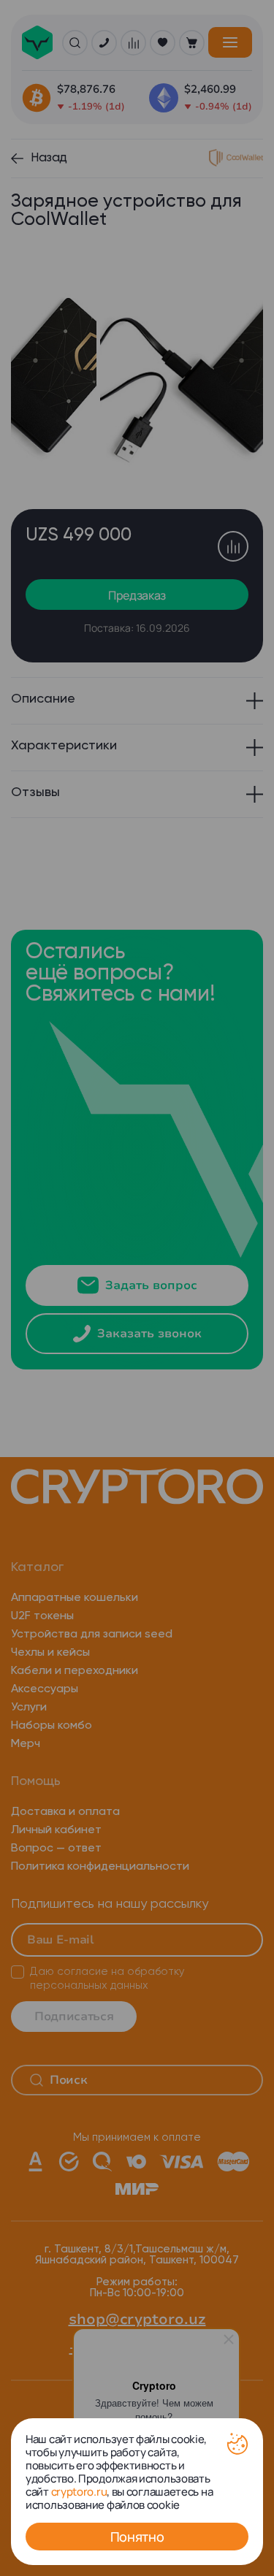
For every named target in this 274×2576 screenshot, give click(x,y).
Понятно (137, 2537)
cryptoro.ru (79, 2492)
